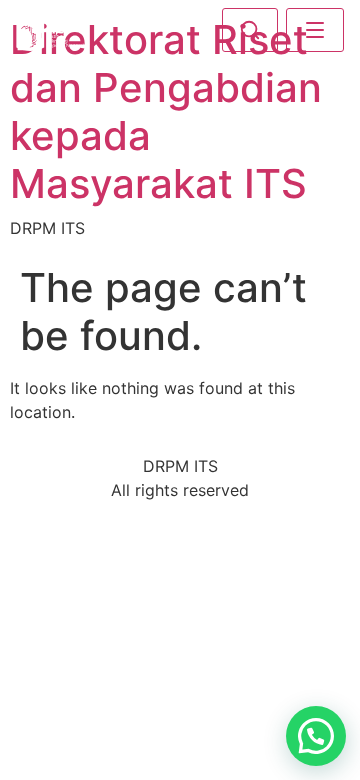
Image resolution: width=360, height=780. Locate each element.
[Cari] (250, 30)
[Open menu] (315, 30)
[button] (316, 736)
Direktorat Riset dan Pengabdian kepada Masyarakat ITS (166, 111)
